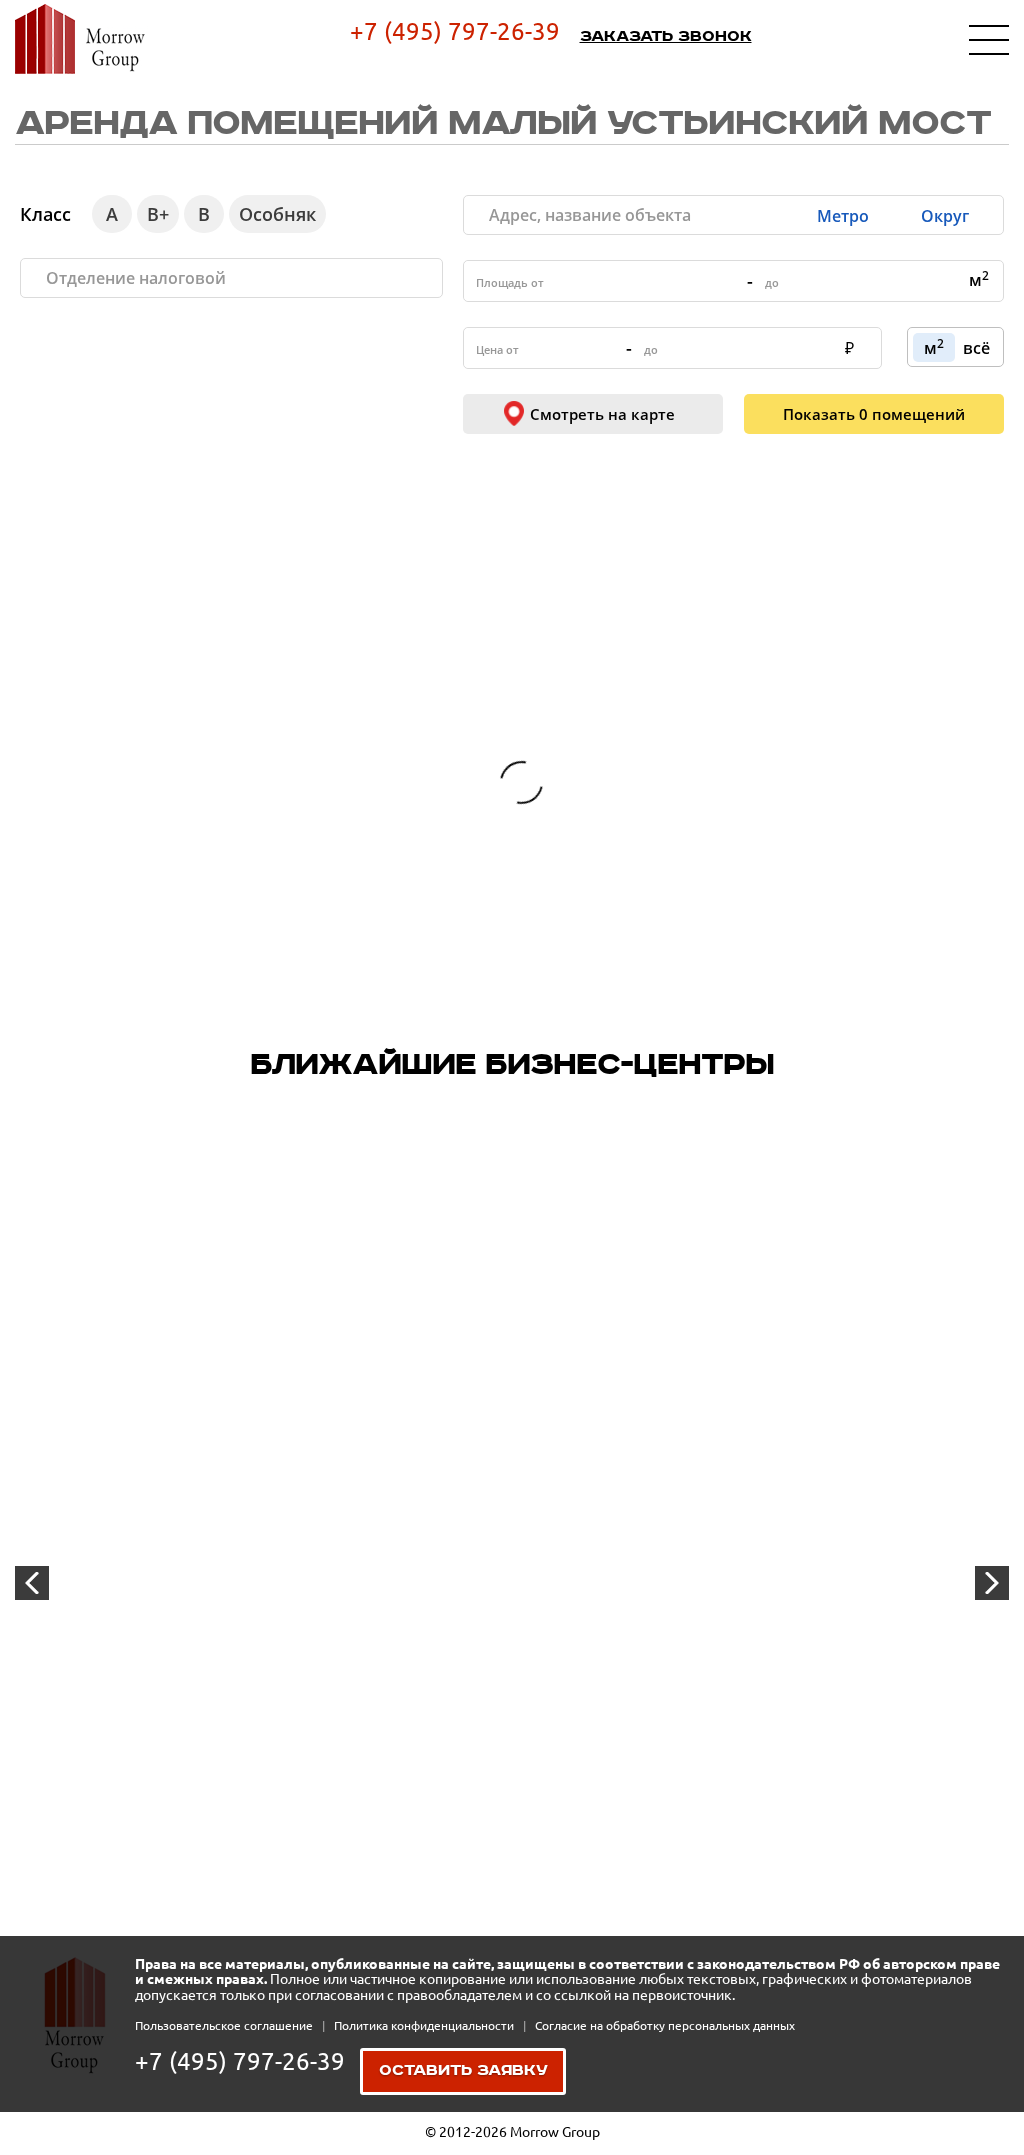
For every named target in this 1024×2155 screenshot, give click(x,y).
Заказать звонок (666, 37)
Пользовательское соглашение (225, 2025)
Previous (32, 1583)
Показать (874, 414)
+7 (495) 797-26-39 (455, 31)
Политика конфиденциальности (425, 2025)
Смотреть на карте (602, 414)
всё (976, 348)
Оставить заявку (463, 2071)
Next (992, 1583)
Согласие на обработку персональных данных (665, 2025)
